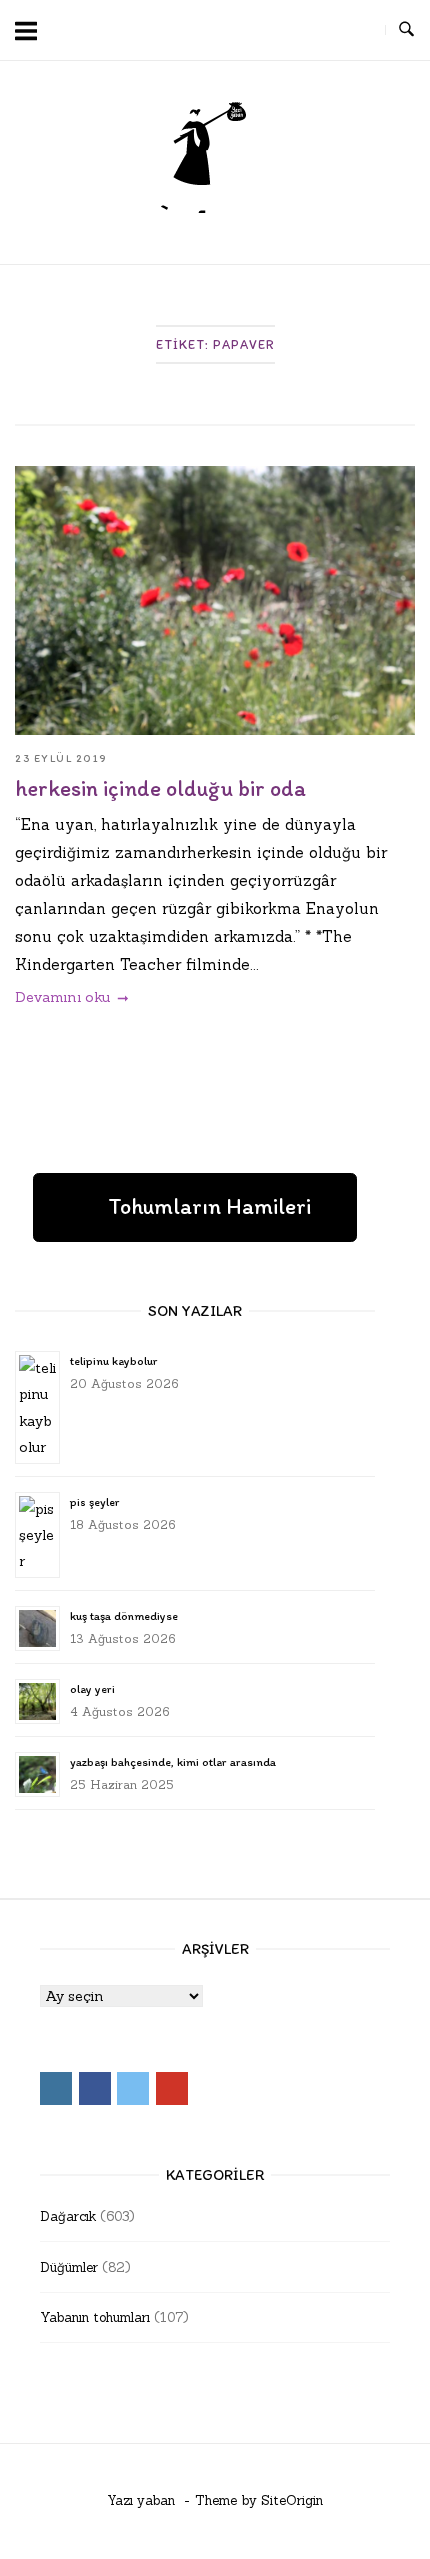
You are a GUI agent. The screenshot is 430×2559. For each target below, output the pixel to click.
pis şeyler (94, 1502)
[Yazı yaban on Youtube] (357, 30)
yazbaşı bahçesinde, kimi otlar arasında (173, 1762)
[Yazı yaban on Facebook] (284, 30)
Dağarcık (68, 2216)
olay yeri (92, 1689)
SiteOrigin (292, 2500)
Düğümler (69, 2267)
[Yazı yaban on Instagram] (247, 30)
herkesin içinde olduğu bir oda (160, 788)
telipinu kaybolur (113, 1361)
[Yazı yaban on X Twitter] (320, 30)
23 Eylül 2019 (61, 758)
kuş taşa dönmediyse (124, 1616)
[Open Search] (406, 30)
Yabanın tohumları (95, 2317)
